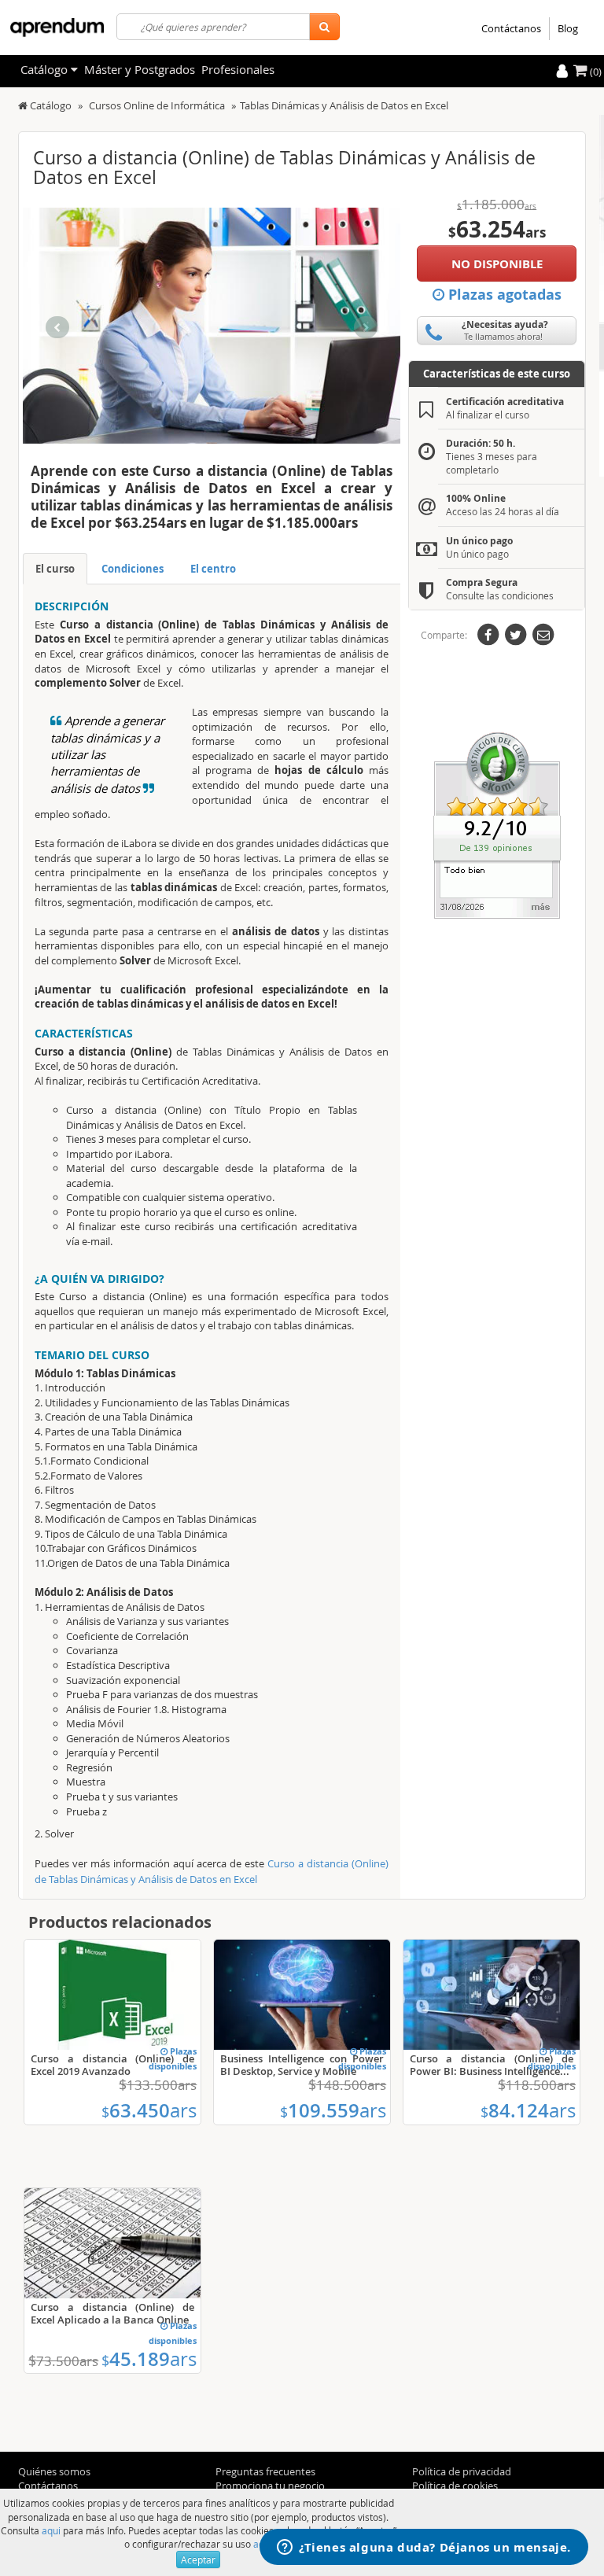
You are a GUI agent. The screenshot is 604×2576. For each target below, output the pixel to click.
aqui (51, 2530)
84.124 (528, 2110)
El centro (213, 569)
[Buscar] (324, 27)
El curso (55, 569)
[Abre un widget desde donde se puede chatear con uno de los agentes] (424, 2548)
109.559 (333, 2110)
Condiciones (133, 569)
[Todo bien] (497, 824)
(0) (595, 72)
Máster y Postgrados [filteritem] (140, 69)
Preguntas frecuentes (265, 2471)
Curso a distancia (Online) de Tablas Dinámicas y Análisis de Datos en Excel (212, 1871)
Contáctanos (511, 28)
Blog (568, 28)
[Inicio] (23, 105)
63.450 (149, 2110)
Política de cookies (455, 2486)
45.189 (149, 2359)
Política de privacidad (462, 2471)
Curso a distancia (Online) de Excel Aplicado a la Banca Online (112, 2313)
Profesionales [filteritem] (238, 69)
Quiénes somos (54, 2471)
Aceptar (198, 2559)
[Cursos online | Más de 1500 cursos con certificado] (57, 28)
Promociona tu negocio (270, 2486)
